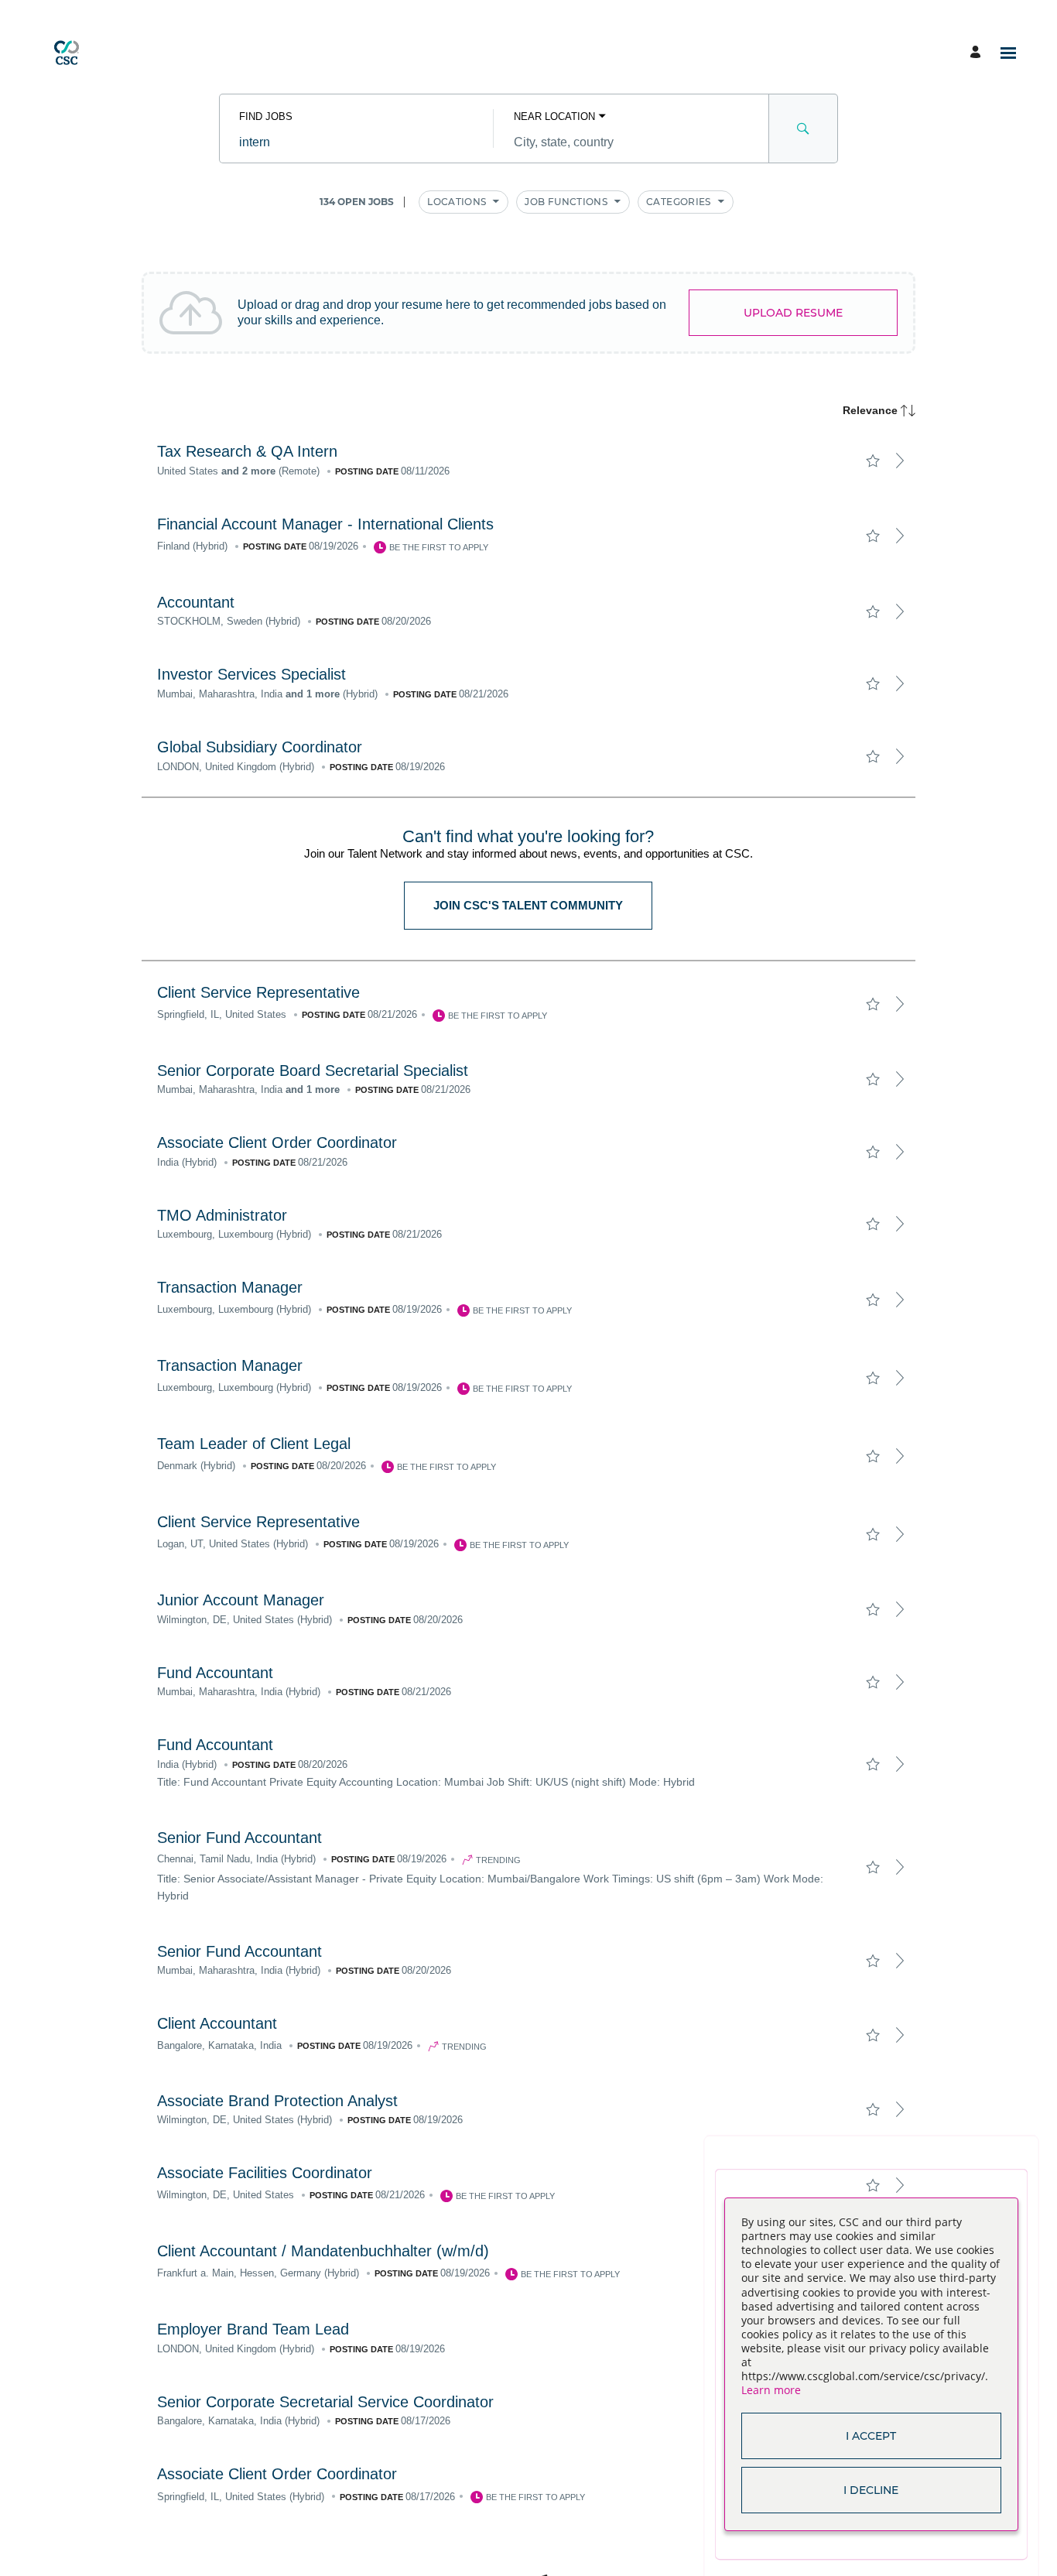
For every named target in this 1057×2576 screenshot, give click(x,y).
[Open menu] (1008, 53)
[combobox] (356, 142)
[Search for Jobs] (803, 128)
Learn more (771, 2390)
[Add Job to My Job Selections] (872, 461)
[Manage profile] (978, 53)
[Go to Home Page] (67, 53)
